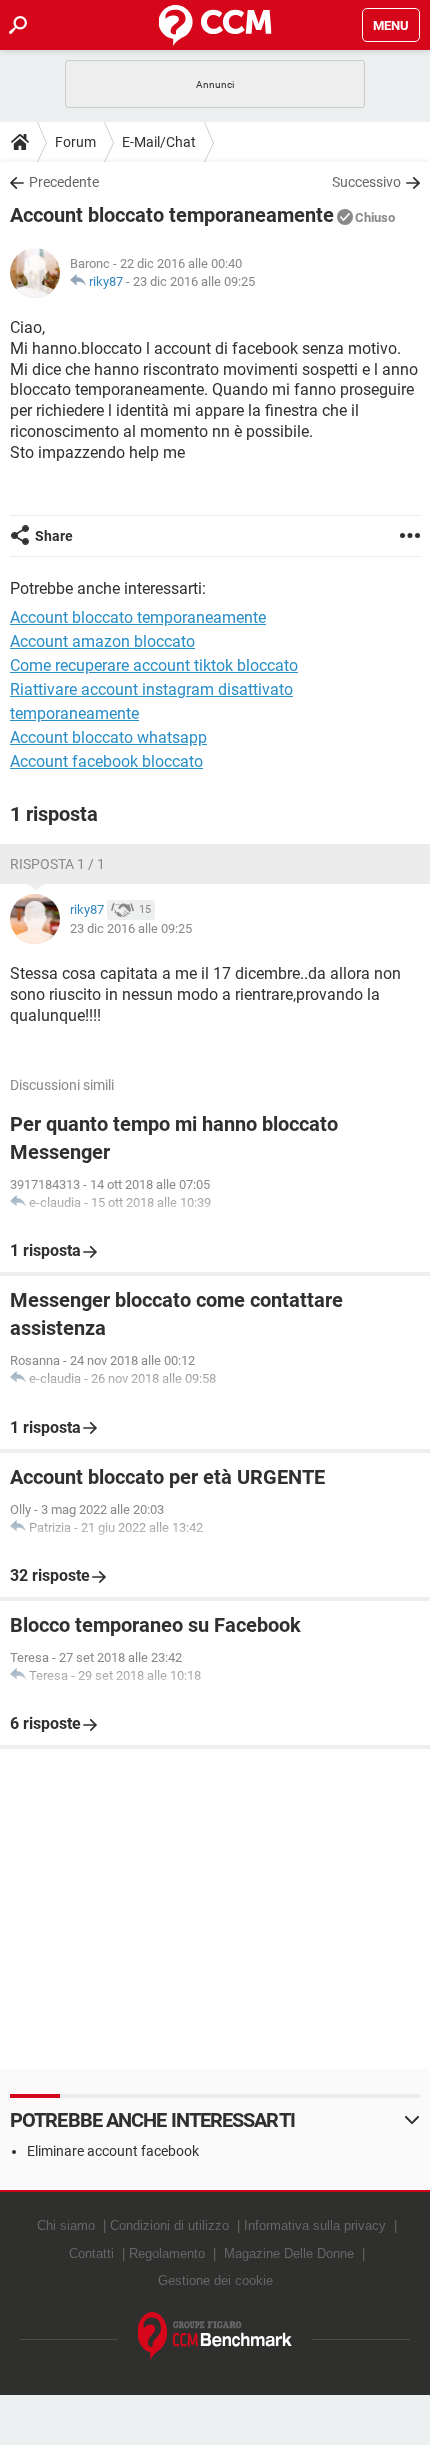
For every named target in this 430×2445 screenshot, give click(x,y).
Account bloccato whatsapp (108, 737)
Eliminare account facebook (113, 2151)
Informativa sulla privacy (315, 2225)
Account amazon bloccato (102, 641)
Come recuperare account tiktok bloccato (154, 665)
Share (54, 536)
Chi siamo (66, 2225)
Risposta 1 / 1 (57, 864)
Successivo (366, 182)
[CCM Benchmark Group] (215, 2336)
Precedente (64, 182)
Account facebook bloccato (106, 761)
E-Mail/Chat (159, 142)
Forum (75, 142)
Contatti (91, 2253)
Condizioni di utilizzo (169, 2225)
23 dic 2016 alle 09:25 (194, 281)
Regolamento (167, 2253)
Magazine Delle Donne (289, 2253)
